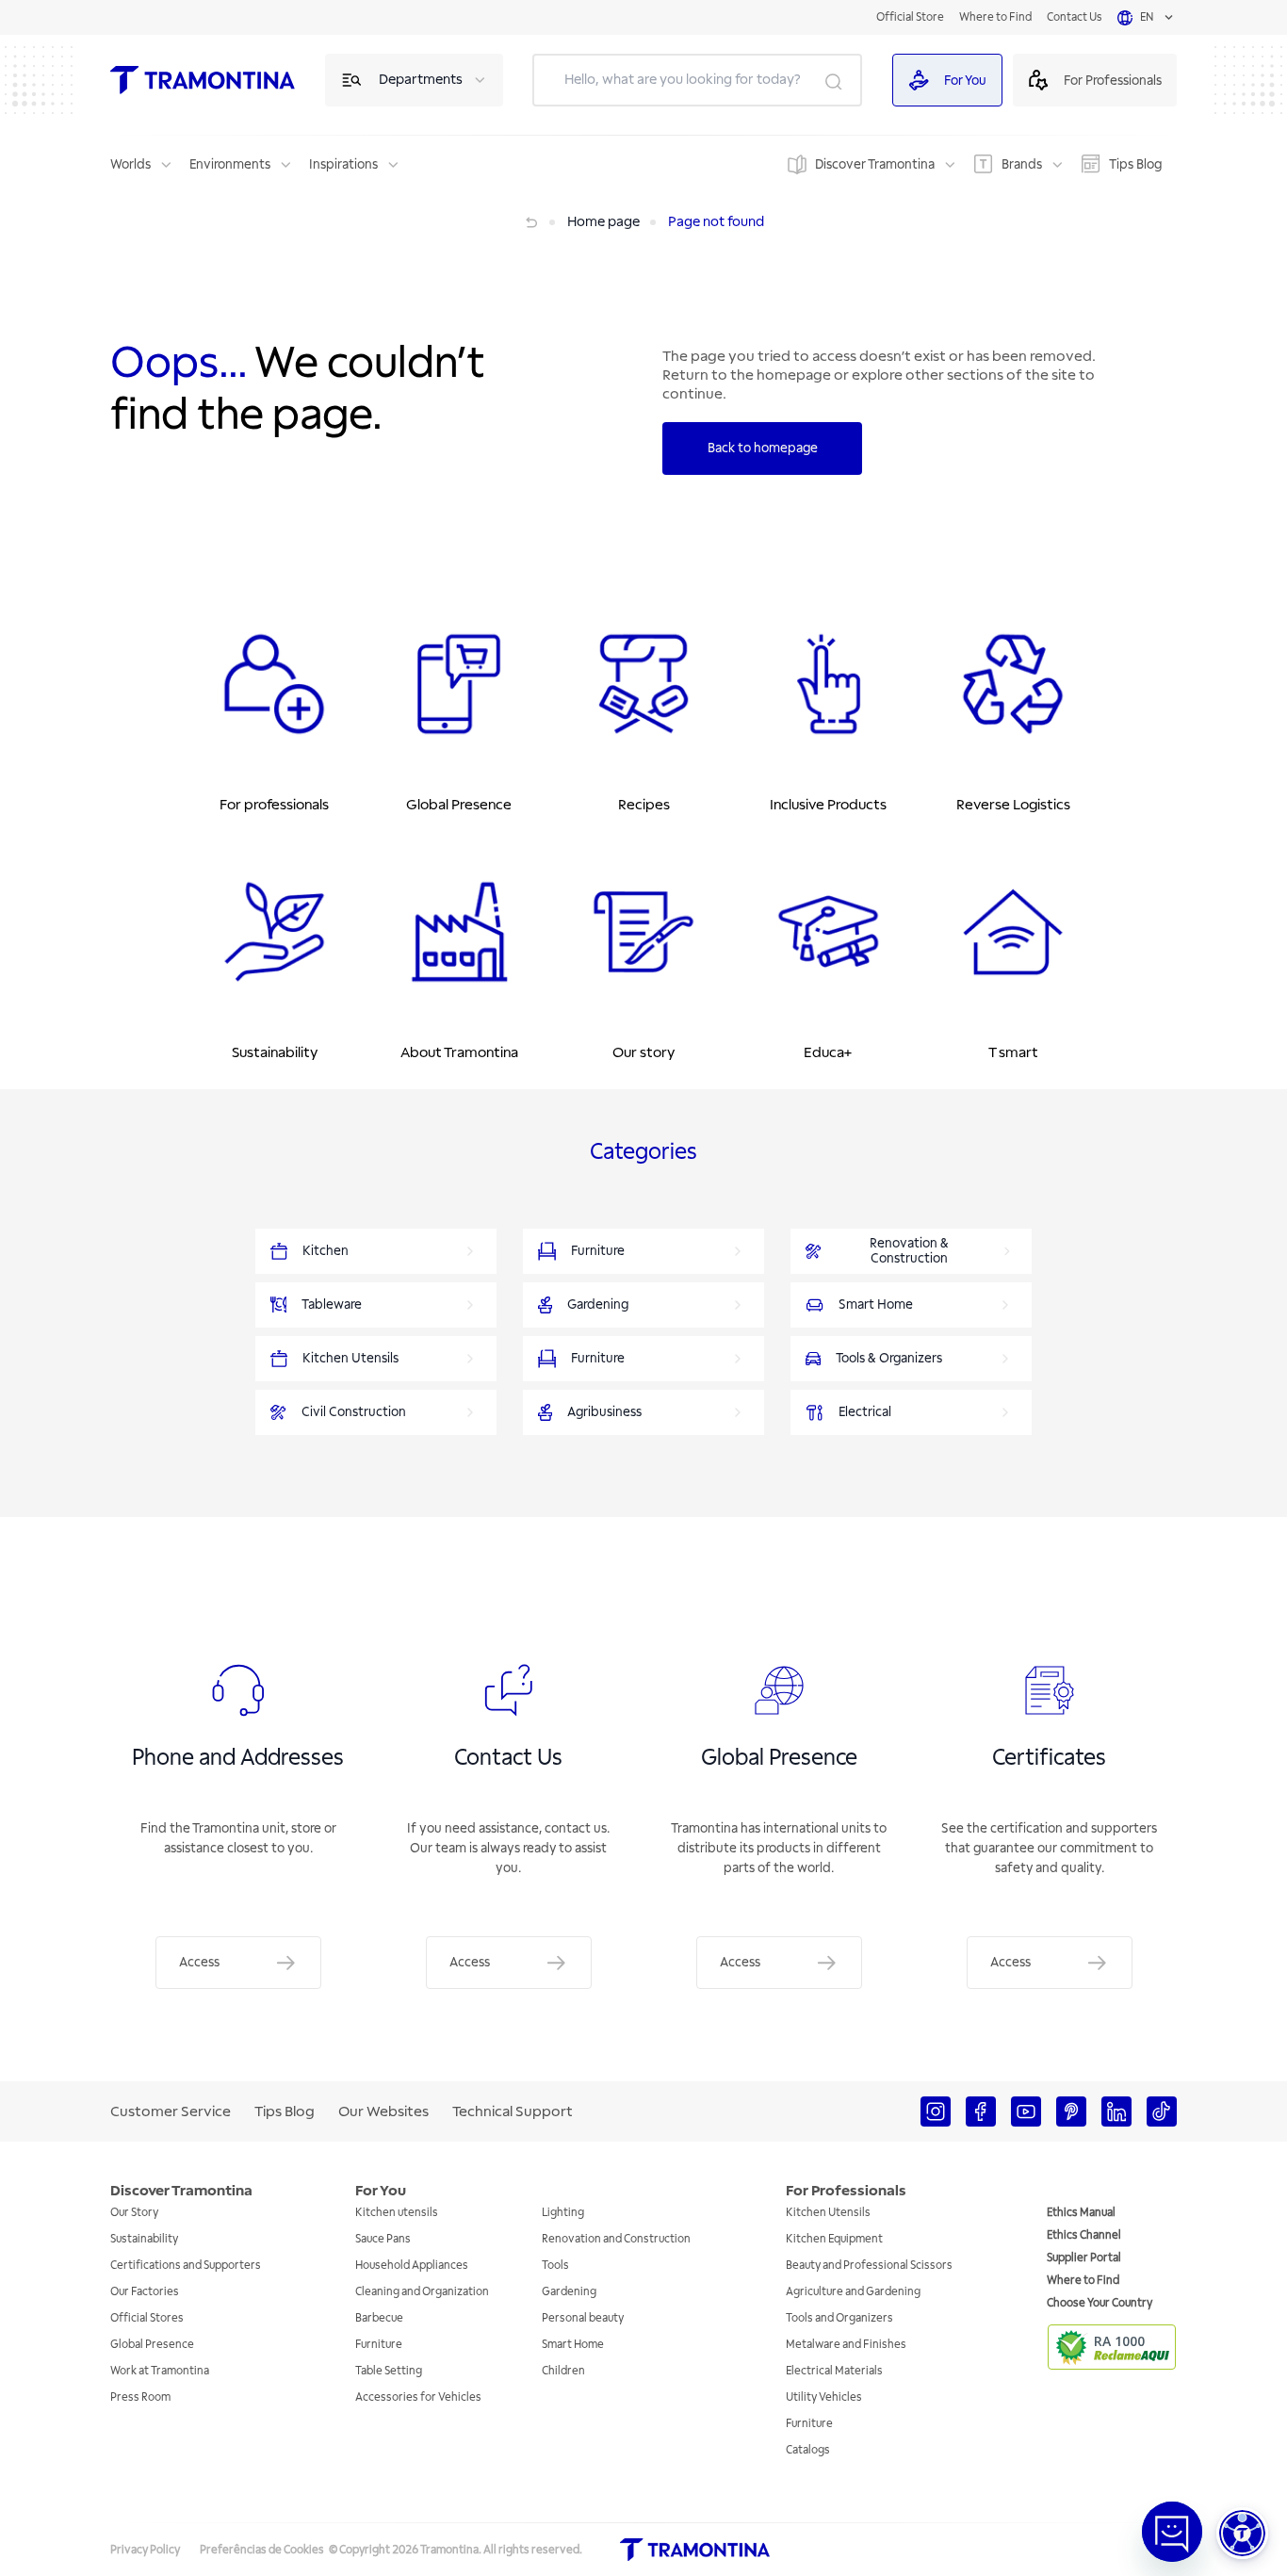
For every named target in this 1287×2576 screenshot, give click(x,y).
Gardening (569, 2292)
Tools (555, 2266)
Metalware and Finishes (846, 2345)
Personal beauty (583, 2318)
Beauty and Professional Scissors (869, 2266)
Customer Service (171, 2111)
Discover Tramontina (875, 164)
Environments (230, 164)
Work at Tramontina (160, 2371)
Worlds (130, 164)
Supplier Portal (1084, 2258)
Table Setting (389, 2371)
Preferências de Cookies (262, 2550)
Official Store (910, 17)
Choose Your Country (1100, 2303)
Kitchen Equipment (834, 2239)
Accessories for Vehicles (418, 2397)
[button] (1242, 2533)
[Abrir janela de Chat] (1172, 2532)
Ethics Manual (1081, 2213)
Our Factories (145, 2292)
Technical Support (513, 2111)
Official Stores (147, 2318)
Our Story (134, 2213)
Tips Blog (1135, 164)
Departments (421, 80)
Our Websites (383, 2111)
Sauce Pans (383, 2239)
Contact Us (1075, 17)
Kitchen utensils (397, 2213)
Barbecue (379, 2318)
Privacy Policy (145, 2550)
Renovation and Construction (616, 2239)
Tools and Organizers (839, 2318)
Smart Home (573, 2345)
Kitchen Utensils (828, 2213)
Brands (1022, 164)
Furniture (379, 2345)
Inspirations (343, 164)
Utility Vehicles (824, 2397)
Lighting (563, 2213)
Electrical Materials (834, 2371)
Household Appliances (412, 2266)
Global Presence (152, 2345)
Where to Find (995, 17)
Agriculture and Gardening (853, 2292)
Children (563, 2371)
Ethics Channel (1084, 2235)
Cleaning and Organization (422, 2292)
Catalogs (808, 2450)
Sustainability (144, 2239)
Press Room (140, 2397)
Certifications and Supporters (186, 2266)
